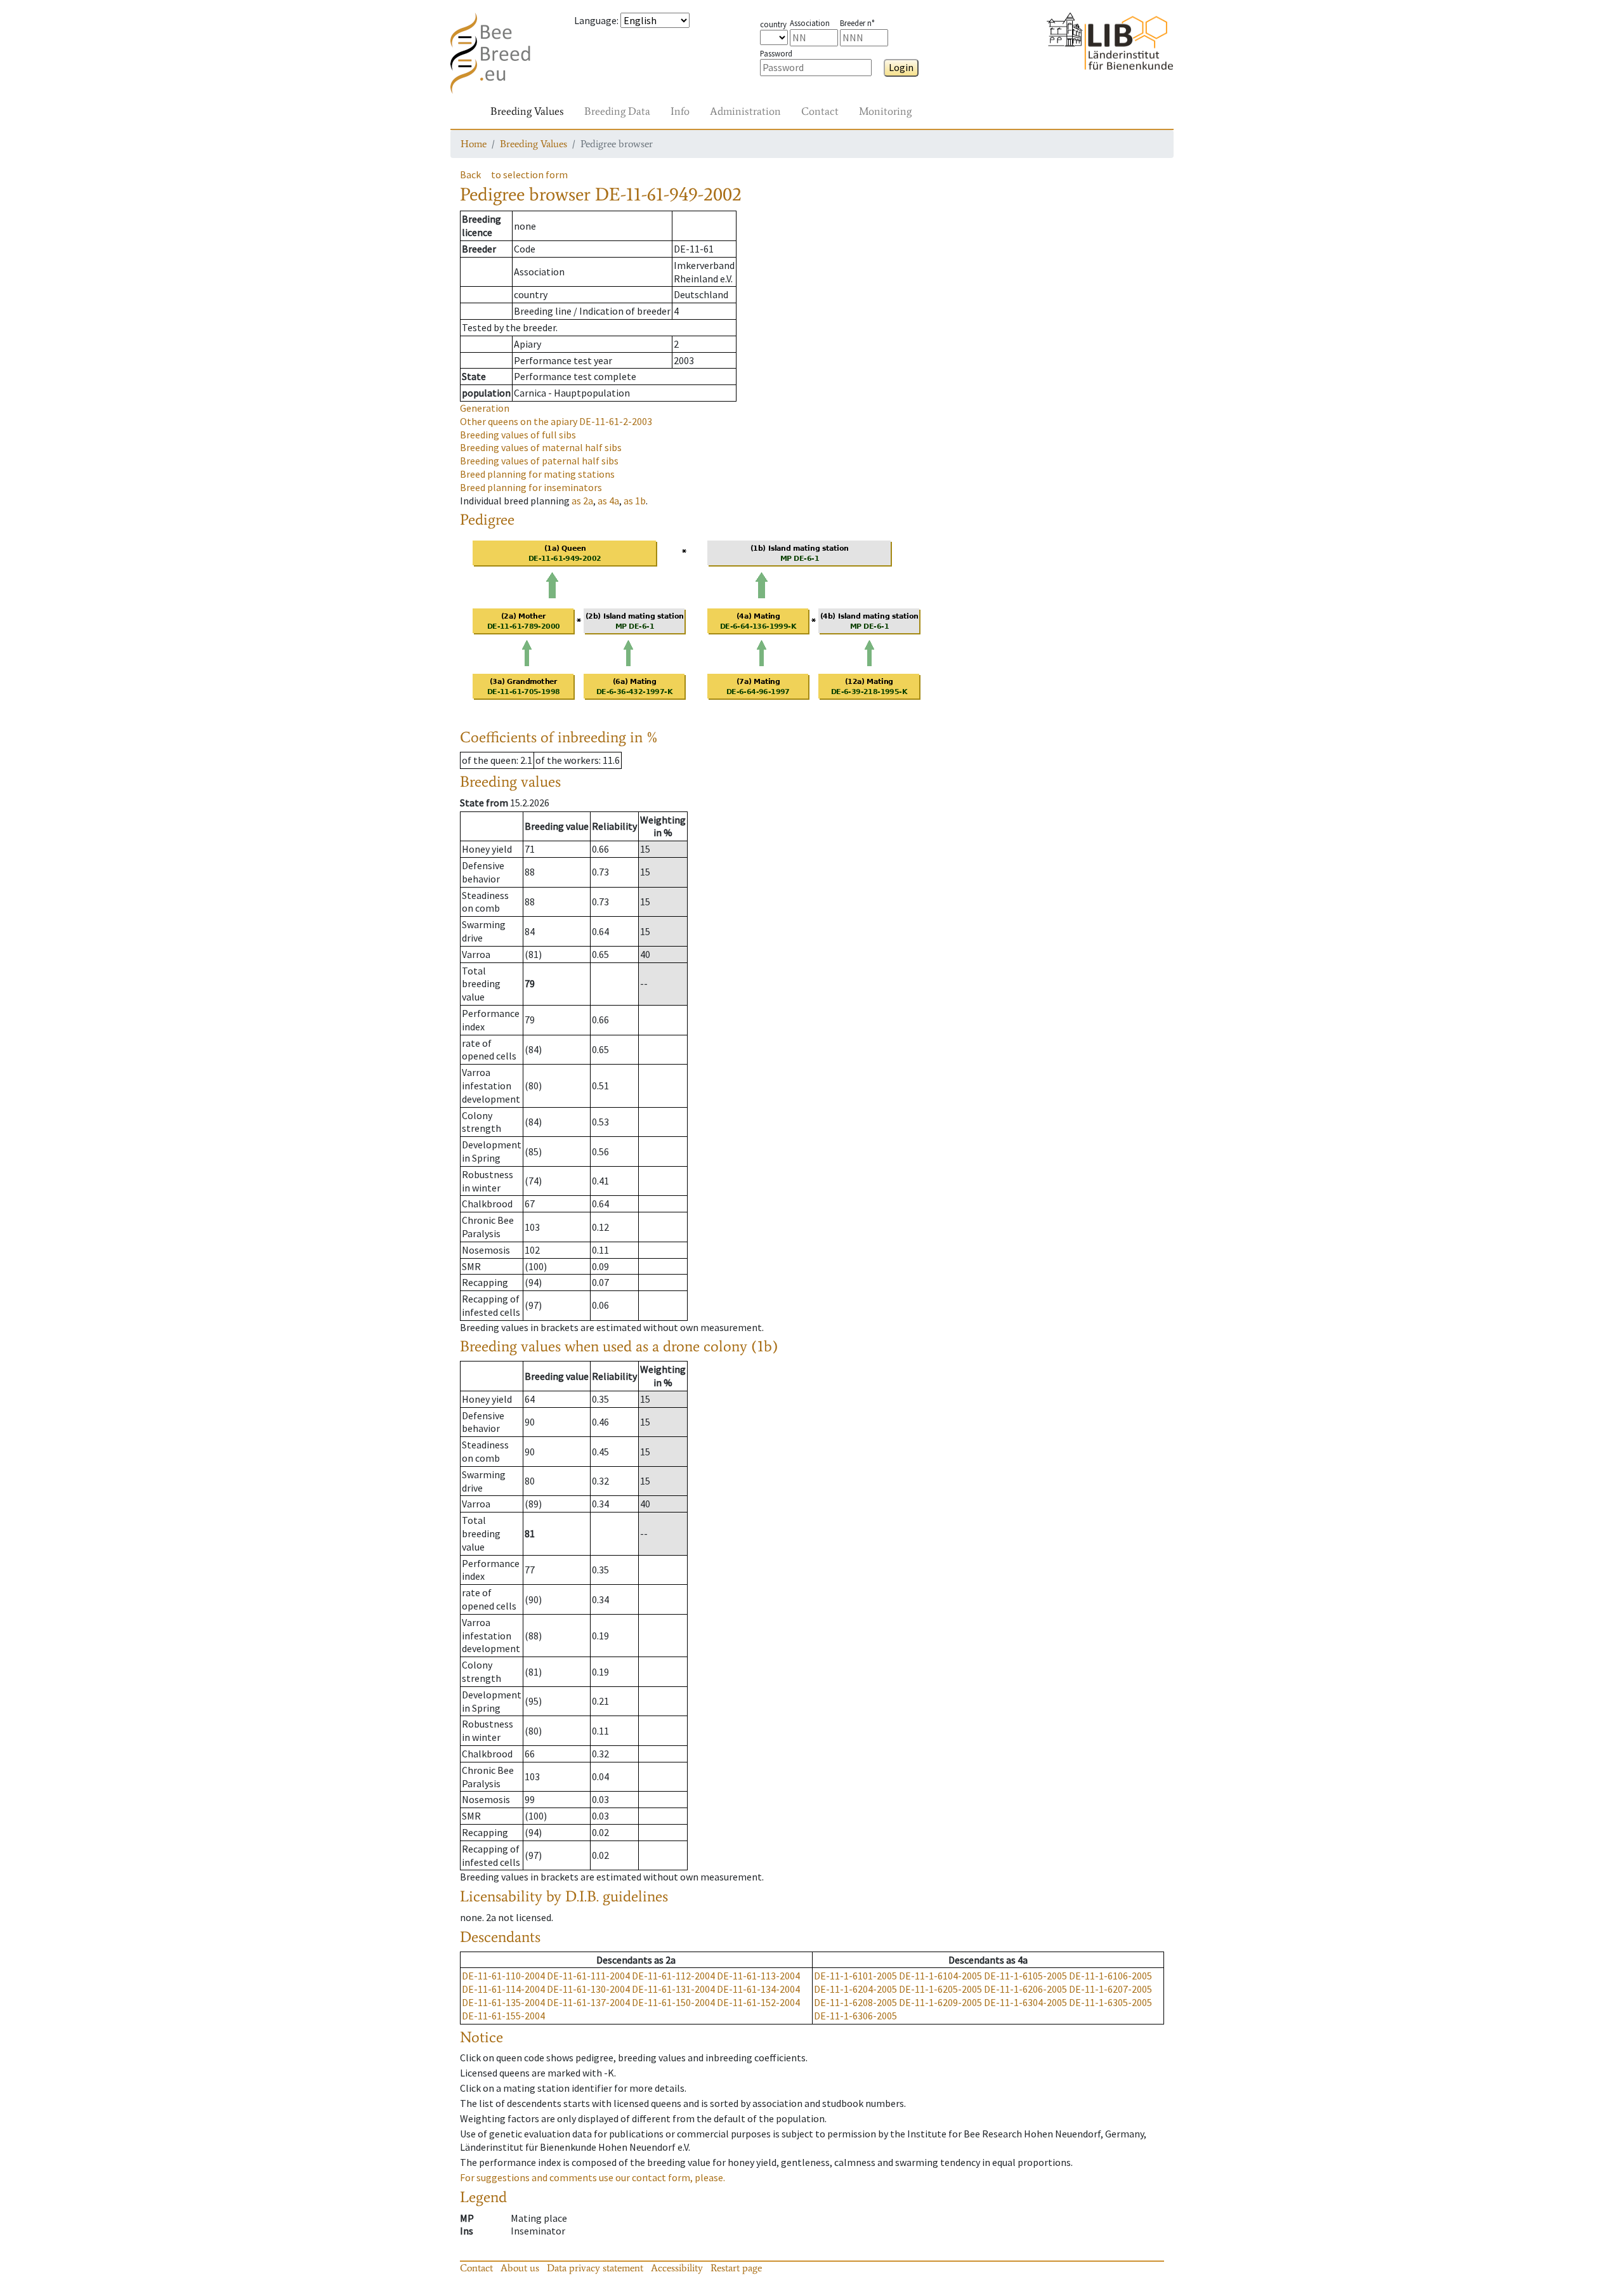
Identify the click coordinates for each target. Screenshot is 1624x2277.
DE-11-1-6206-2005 (1025, 1989)
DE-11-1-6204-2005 (855, 1989)
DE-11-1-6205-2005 (940, 1989)
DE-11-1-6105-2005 (1025, 1976)
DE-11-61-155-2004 (503, 2016)
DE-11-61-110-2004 (503, 1976)
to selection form (529, 174)
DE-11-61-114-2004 (503, 1989)
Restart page (736, 2268)
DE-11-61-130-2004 (588, 1989)
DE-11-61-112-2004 (673, 1976)
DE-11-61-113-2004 (758, 1976)
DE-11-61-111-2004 (588, 1976)
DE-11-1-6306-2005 (855, 2016)
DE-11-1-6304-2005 (1025, 2002)
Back (470, 174)
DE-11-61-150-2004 (673, 2002)
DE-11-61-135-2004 (503, 2002)
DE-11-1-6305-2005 (1110, 2002)
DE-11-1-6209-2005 (940, 2002)
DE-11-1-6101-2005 (855, 1976)
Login (901, 67)
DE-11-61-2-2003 (556, 421)
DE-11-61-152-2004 (758, 2002)
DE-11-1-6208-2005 (855, 2002)
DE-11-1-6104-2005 (940, 1976)
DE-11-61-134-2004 (758, 1989)
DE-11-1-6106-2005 (1110, 1976)
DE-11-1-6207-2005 (1110, 1989)
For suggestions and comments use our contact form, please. (593, 2177)
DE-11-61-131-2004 (673, 1989)
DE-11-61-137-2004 (588, 2002)
